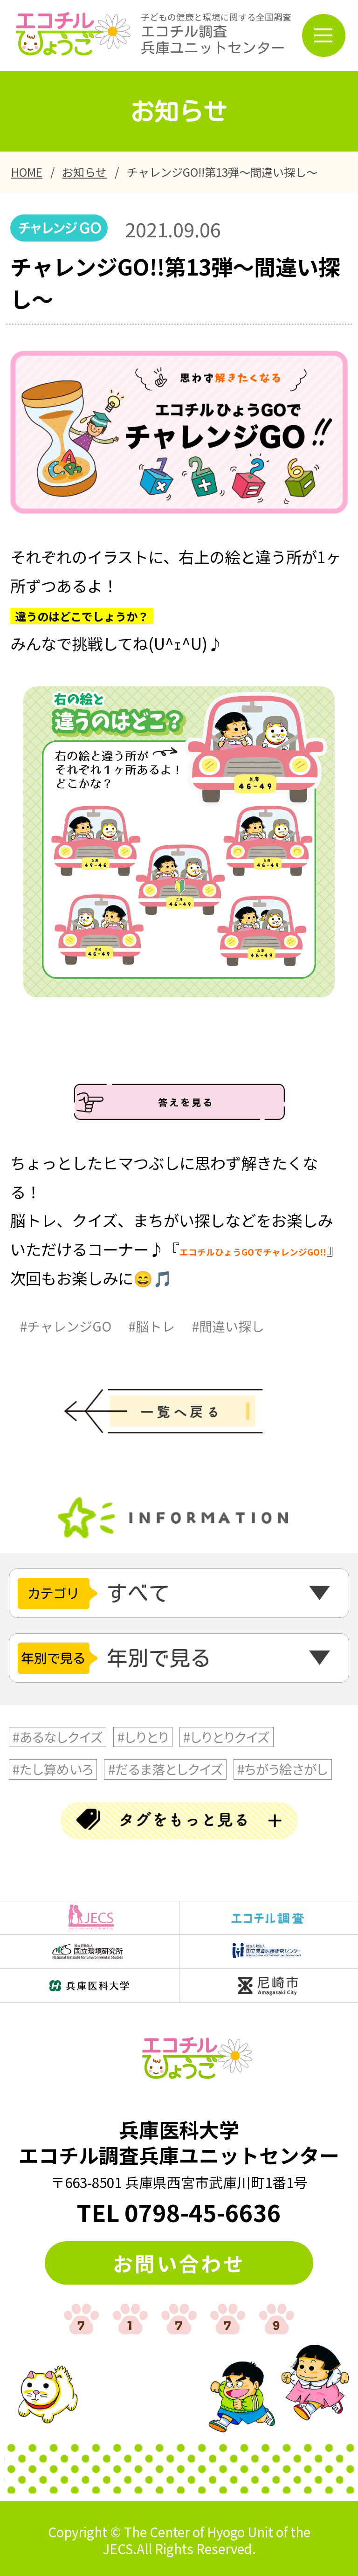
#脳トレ (152, 1326)
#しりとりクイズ (226, 1737)
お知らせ (84, 172)
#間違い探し (228, 1326)
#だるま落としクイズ (165, 1769)
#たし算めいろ (53, 1769)
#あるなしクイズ (58, 1737)
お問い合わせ (179, 2263)
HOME (27, 172)
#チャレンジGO (66, 1326)
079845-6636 (203, 2212)
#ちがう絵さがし (282, 1769)
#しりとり (143, 1737)
